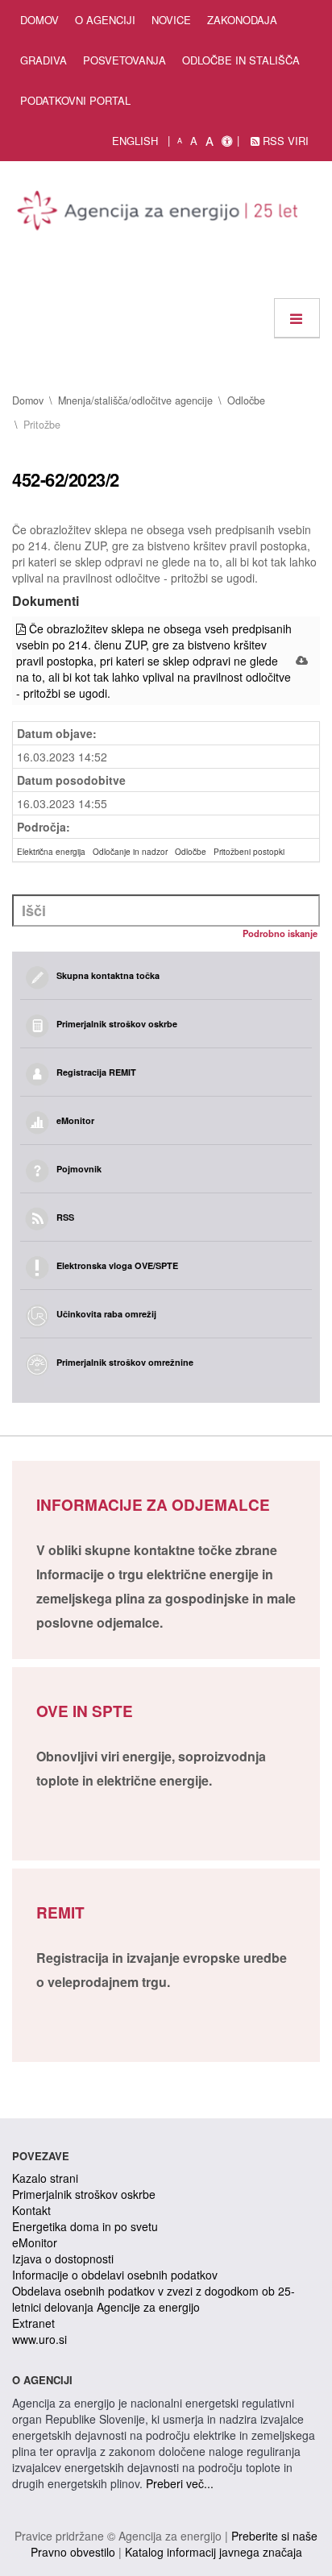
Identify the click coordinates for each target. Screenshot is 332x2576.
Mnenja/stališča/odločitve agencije (135, 400)
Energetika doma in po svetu (85, 2226)
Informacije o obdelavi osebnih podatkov (115, 2275)
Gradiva (44, 60)
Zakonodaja (242, 20)
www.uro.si (39, 2339)
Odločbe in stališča (241, 60)
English (135, 141)
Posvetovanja (124, 60)
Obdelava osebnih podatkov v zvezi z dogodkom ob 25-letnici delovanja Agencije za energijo (154, 2299)
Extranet (33, 2323)
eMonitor (35, 2242)
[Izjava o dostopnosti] (227, 141)
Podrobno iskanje (280, 933)
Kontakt (31, 2210)
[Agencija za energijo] (160, 214)
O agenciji (105, 20)
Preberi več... (180, 2483)
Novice (171, 20)
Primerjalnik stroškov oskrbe (84, 2194)
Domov (39, 20)
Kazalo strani (45, 2178)
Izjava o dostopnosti (63, 2259)
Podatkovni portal (75, 100)
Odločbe (246, 400)
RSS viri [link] (284, 141)
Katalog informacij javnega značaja (214, 2552)
